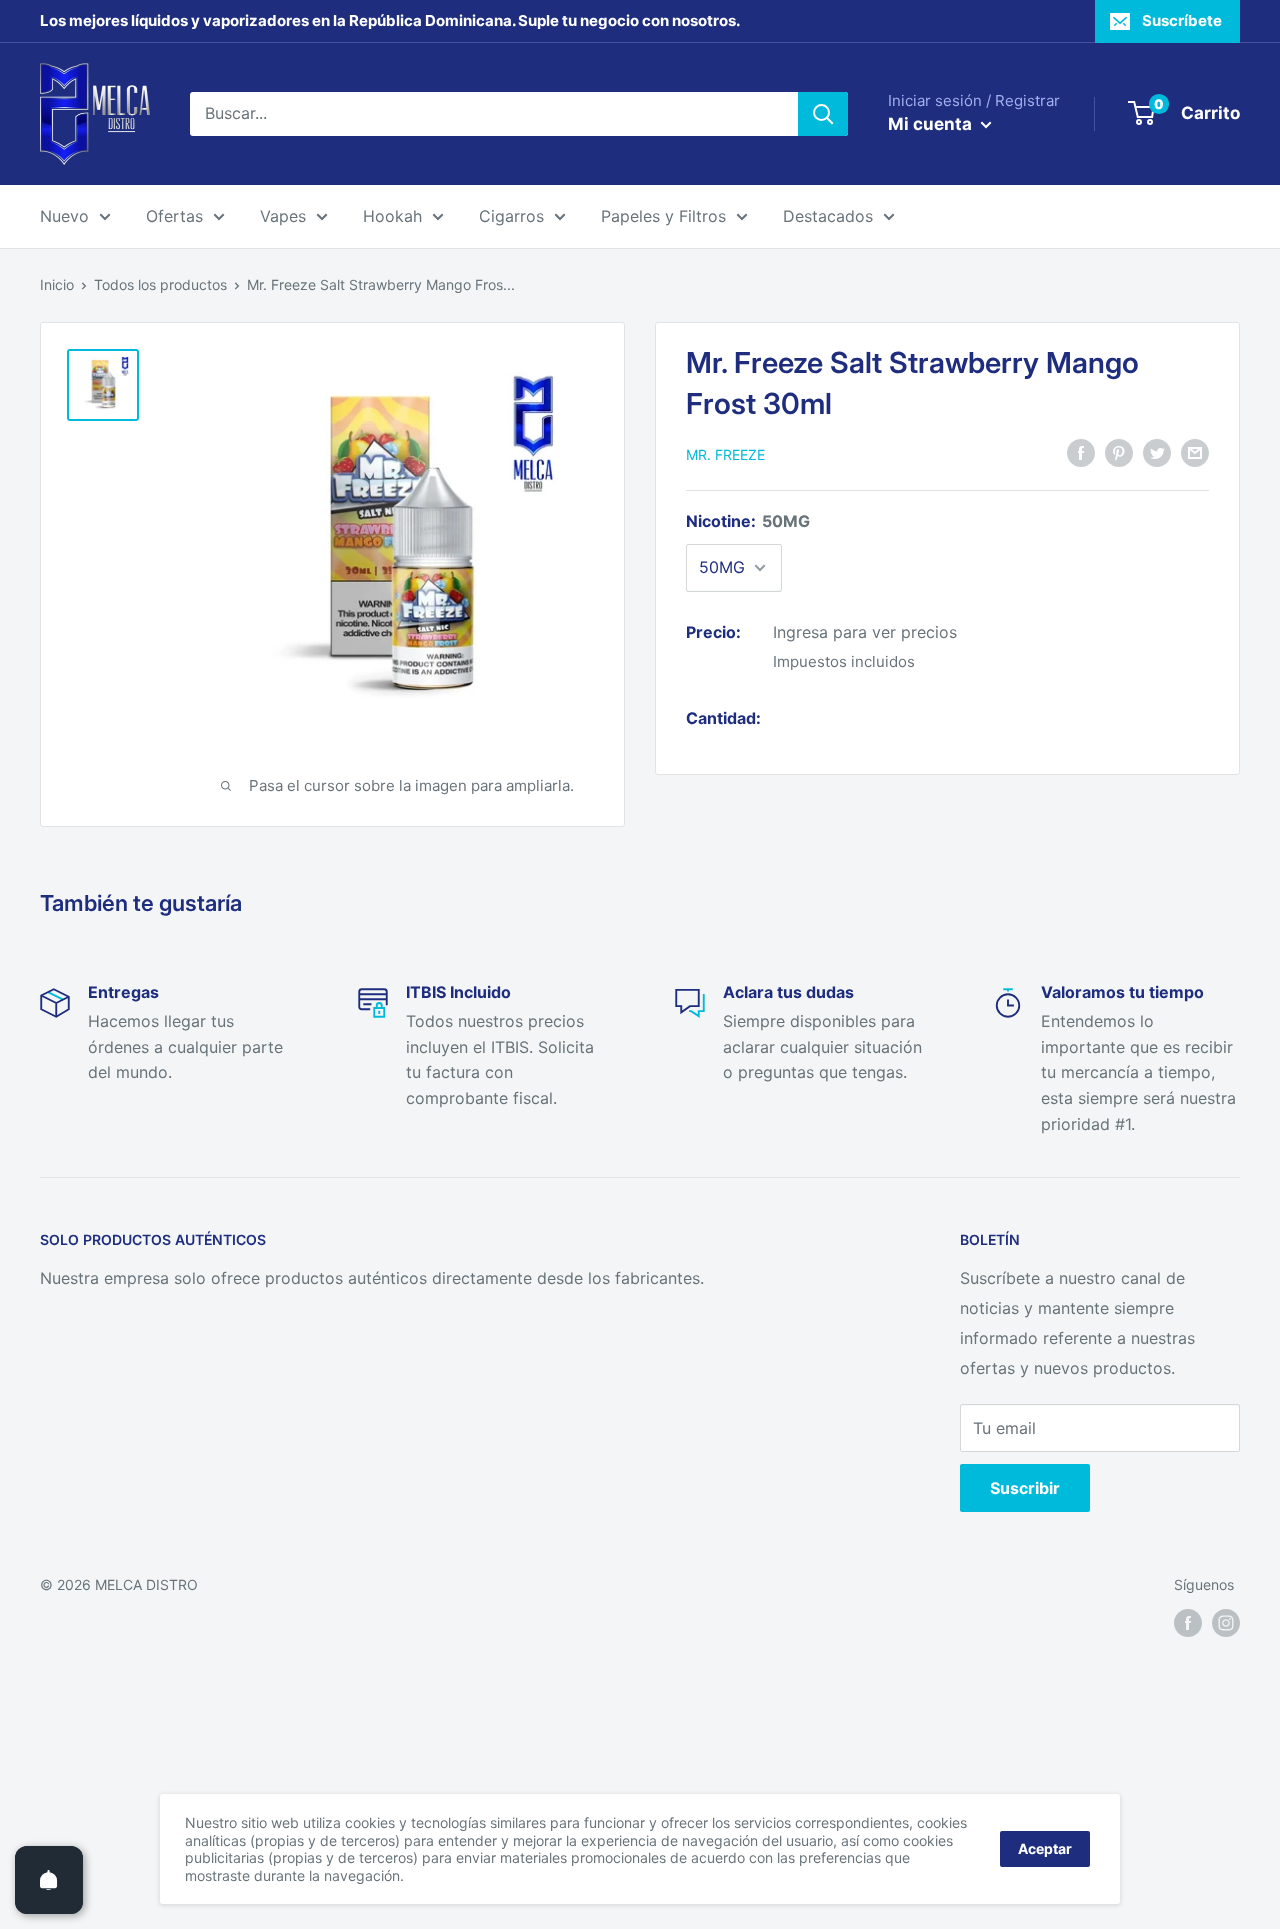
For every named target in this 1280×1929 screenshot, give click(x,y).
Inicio (57, 284)
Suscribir (1025, 1488)
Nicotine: (748, 521)
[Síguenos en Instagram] (1226, 1623)
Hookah (392, 216)
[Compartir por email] (1195, 453)
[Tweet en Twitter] (1157, 453)
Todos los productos (160, 284)
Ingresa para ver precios (865, 632)
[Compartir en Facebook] (1081, 453)
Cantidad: (723, 718)
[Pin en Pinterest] (1119, 453)
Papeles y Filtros (663, 216)
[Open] (49, 1880)
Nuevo (64, 216)
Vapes (283, 216)
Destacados (828, 216)
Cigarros (511, 216)
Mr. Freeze (725, 454)
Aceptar (1045, 1848)
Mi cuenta (932, 124)
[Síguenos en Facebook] (1188, 1623)
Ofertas (174, 216)
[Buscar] (823, 114)
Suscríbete (1182, 20)
